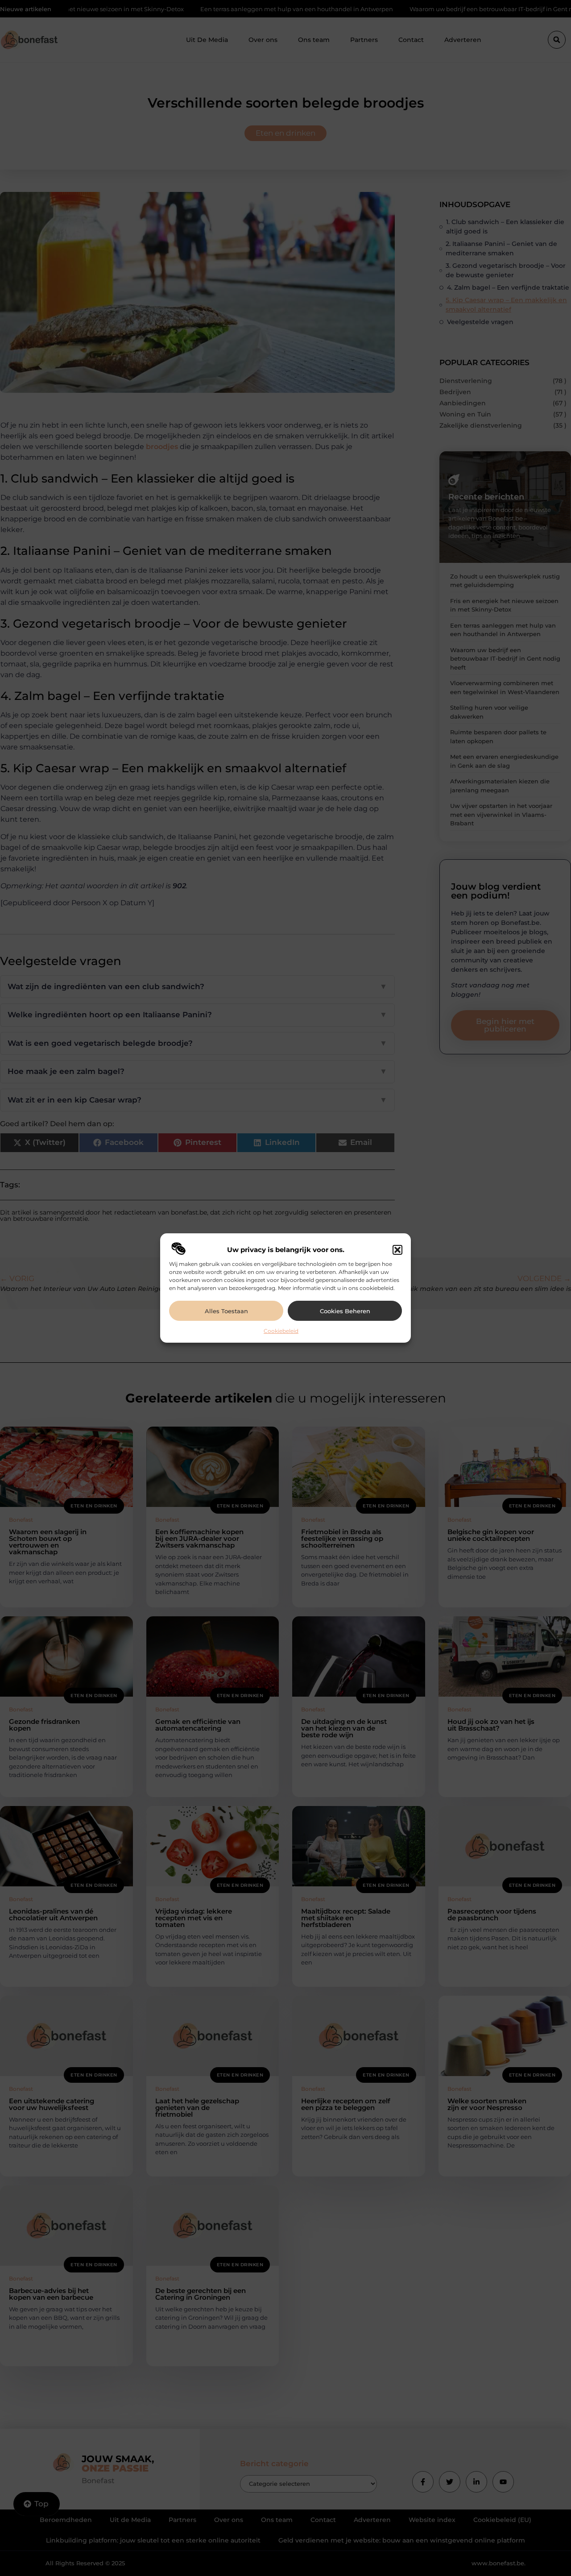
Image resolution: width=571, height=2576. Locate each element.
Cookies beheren (345, 1311)
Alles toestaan (226, 1311)
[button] (397, 1250)
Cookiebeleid (281, 1331)
